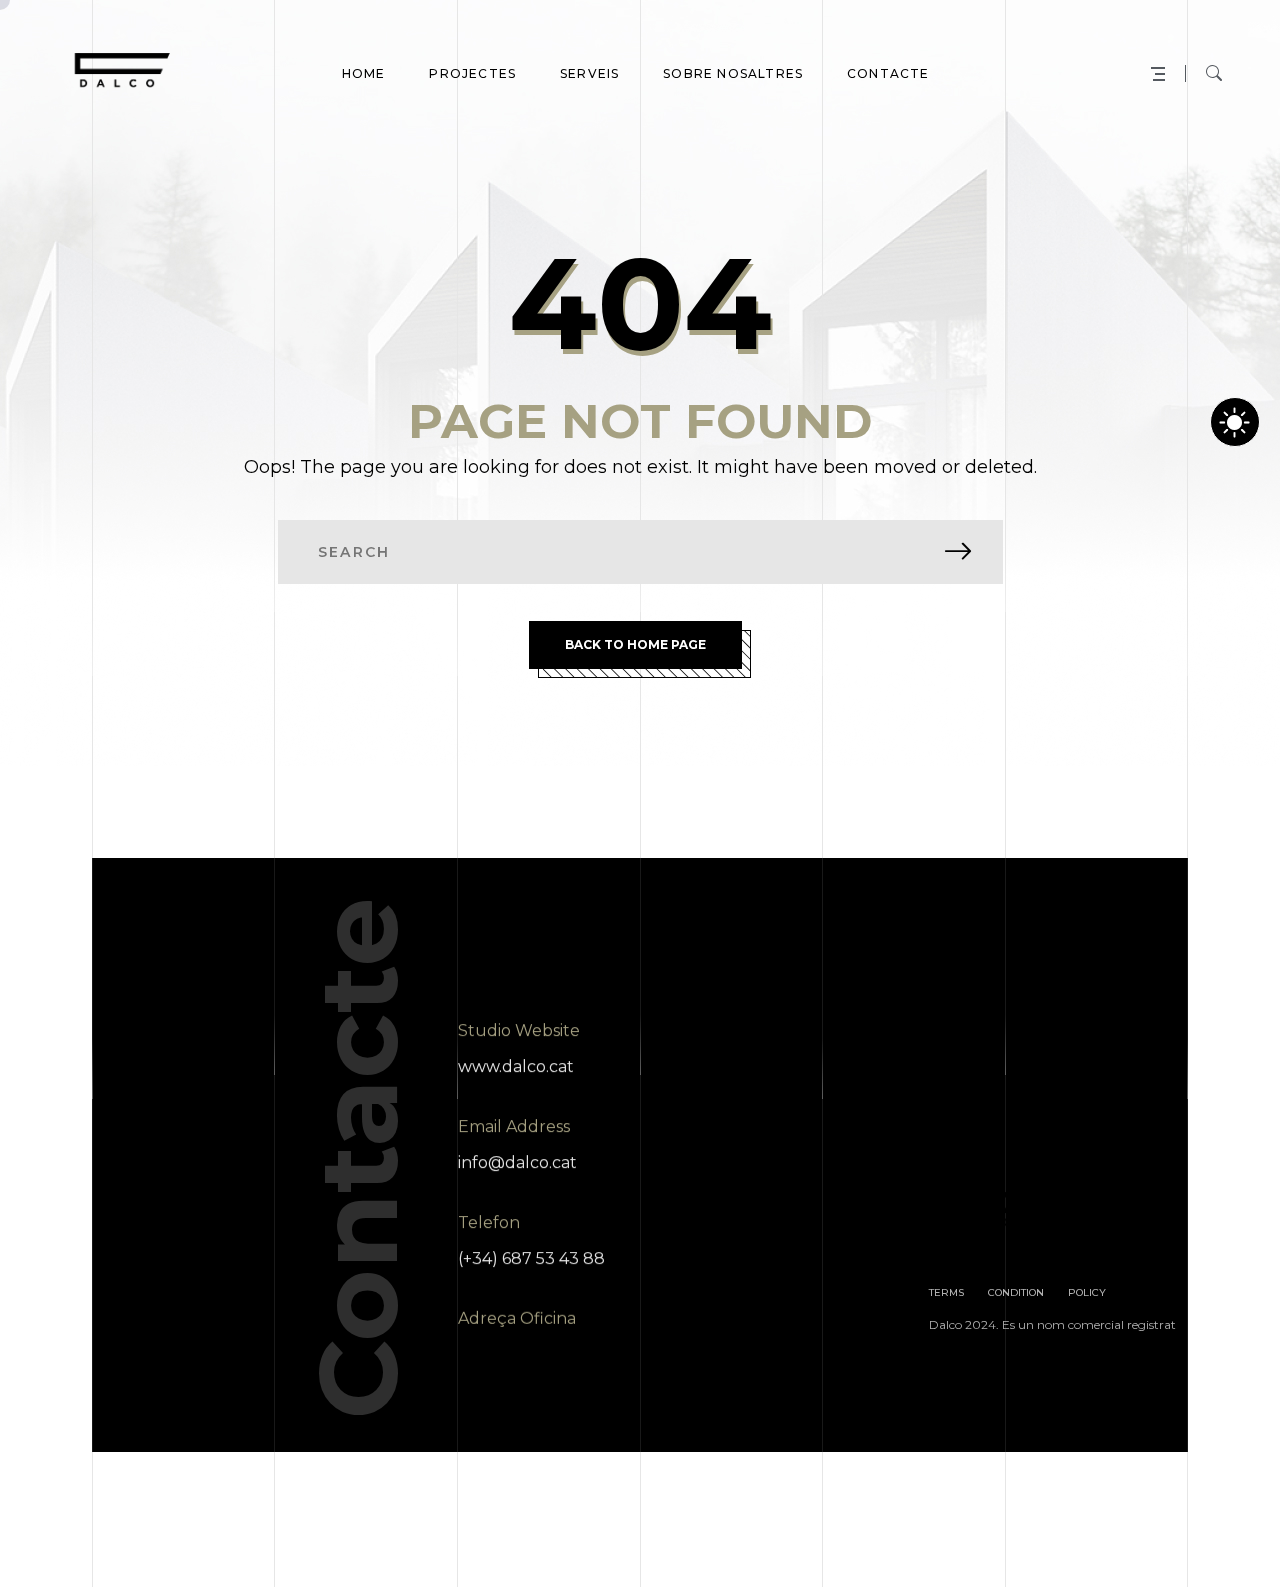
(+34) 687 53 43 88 (531, 1258)
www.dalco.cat (516, 1066)
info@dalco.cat (517, 1162)
